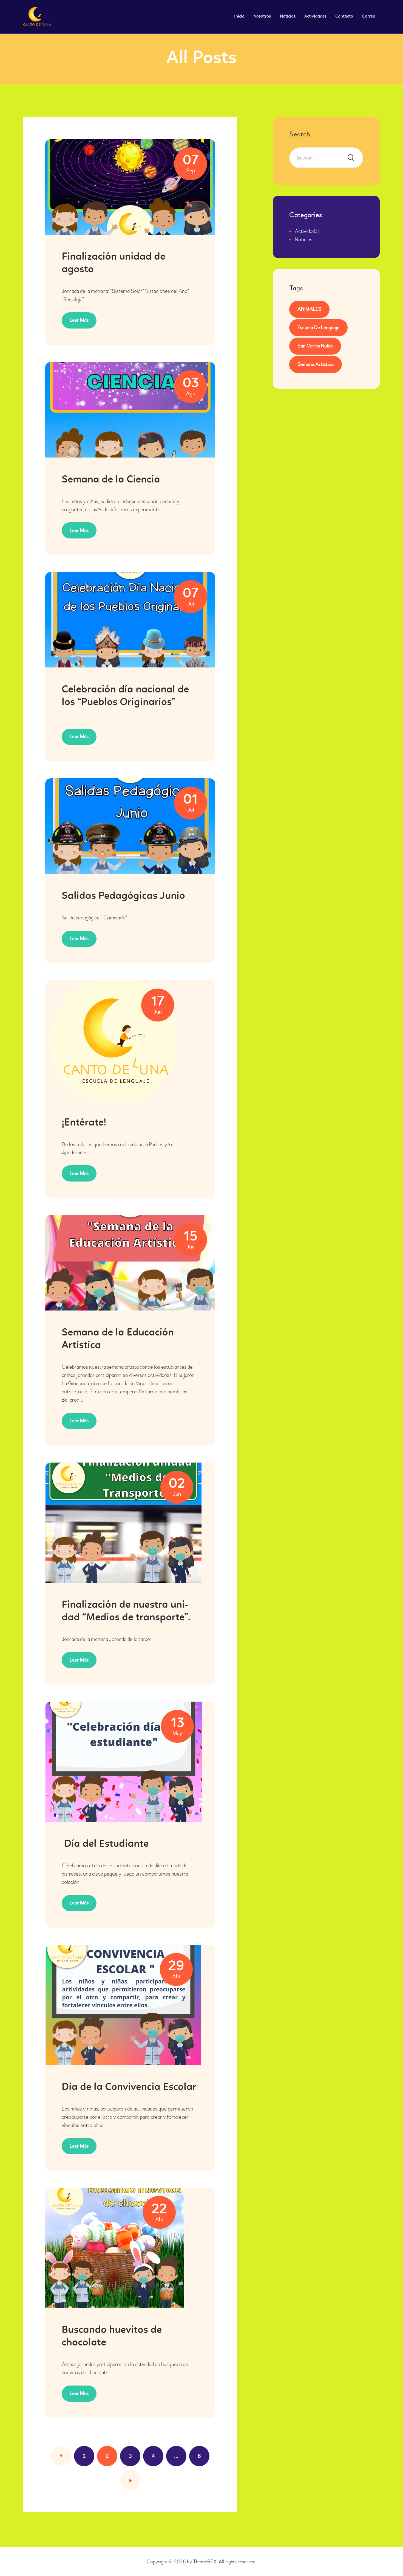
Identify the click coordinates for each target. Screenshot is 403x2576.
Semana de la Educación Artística (118, 1339)
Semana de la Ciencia (111, 480)
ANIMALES (309, 309)
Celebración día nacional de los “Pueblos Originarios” (125, 696)
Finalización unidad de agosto (113, 263)
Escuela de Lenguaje (318, 328)
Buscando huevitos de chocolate (112, 2337)
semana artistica (316, 364)
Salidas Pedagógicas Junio (123, 896)
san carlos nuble (315, 346)
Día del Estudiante (105, 1844)
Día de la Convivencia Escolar (129, 2087)
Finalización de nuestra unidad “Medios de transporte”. (126, 1611)
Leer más (79, 320)
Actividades (307, 231)
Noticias (303, 239)
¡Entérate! (84, 1123)
